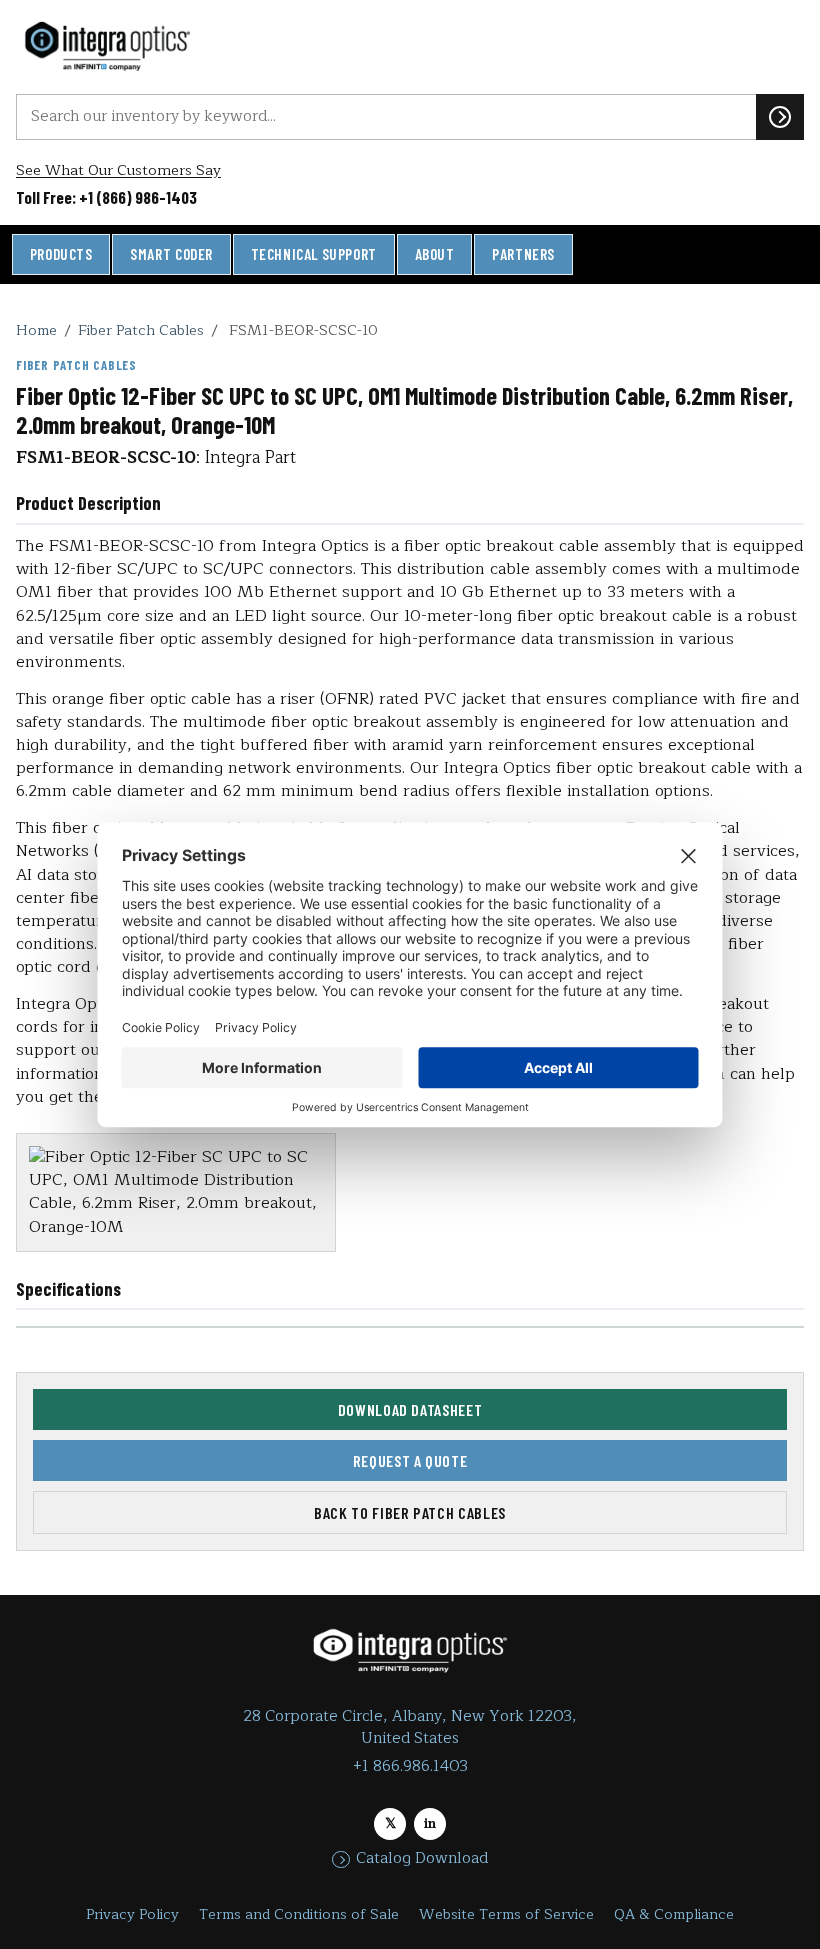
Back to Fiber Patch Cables (410, 1512)
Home (36, 330)
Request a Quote (410, 1460)
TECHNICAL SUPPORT (314, 254)
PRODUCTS (61, 254)
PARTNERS (523, 254)
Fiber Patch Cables (141, 330)
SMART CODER (171, 254)
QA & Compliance (674, 1914)
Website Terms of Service (506, 1914)
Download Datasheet (410, 1409)
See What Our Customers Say (118, 170)
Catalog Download (422, 1859)
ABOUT (435, 254)
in (430, 1823)
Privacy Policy (132, 1914)
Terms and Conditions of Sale (299, 1914)
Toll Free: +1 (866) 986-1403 (106, 197)
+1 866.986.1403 (410, 1766)
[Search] (780, 117)
